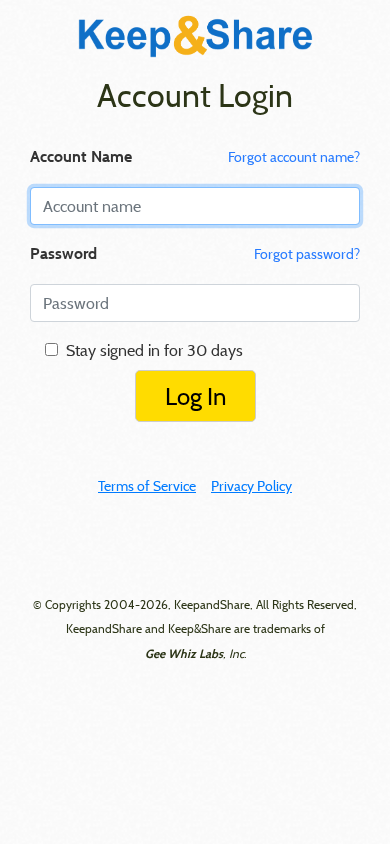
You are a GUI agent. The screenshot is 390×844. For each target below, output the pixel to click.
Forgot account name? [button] (294, 157)
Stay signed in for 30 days (150, 350)
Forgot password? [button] (307, 254)
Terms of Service (147, 486)
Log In (195, 396)
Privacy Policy (251, 486)
